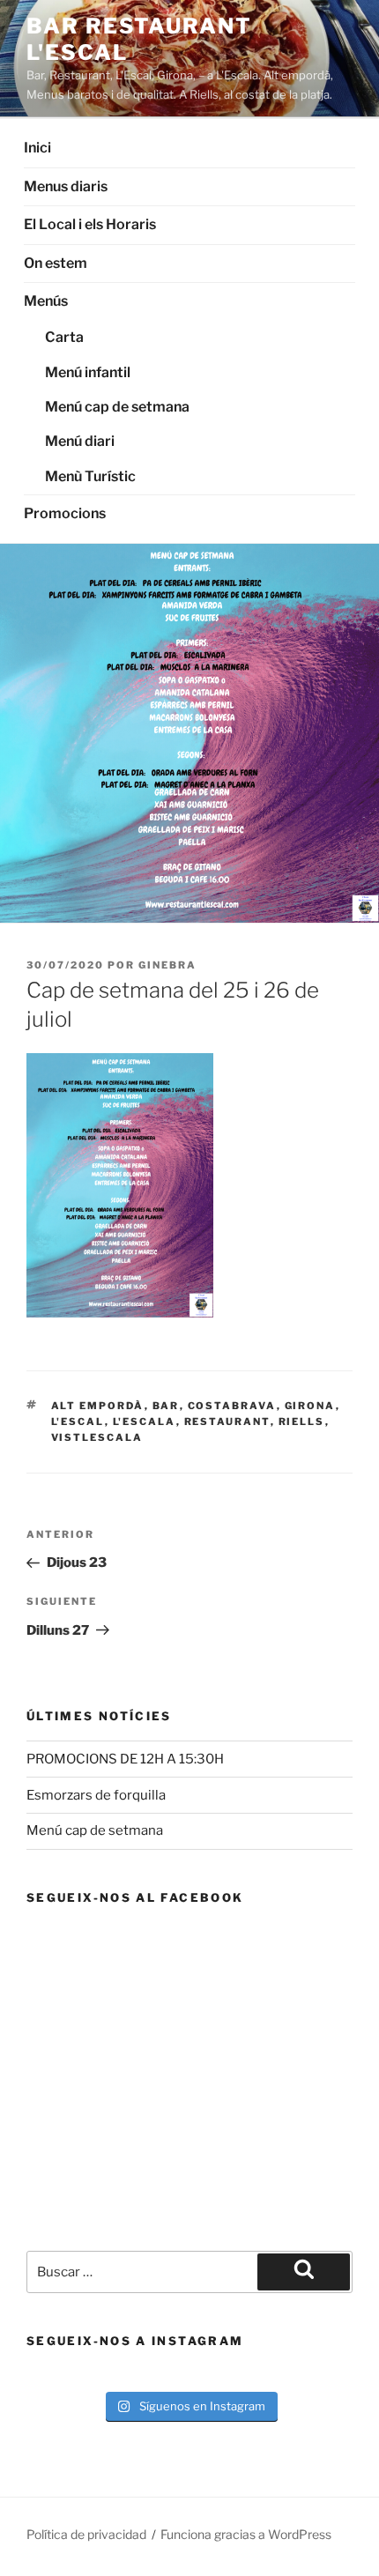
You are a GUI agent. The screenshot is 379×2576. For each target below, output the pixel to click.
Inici (37, 148)
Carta (64, 337)
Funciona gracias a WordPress (246, 2534)
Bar (166, 1406)
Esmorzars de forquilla (96, 1795)
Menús (46, 301)
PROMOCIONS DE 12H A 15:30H (125, 1759)
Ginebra (167, 965)
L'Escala (145, 1422)
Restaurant (227, 1422)
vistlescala (97, 1437)
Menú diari (80, 441)
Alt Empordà (98, 1406)
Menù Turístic (90, 476)
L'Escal (78, 1422)
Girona (310, 1406)
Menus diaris (66, 186)
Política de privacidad (86, 2534)
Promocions (65, 513)
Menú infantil (88, 372)
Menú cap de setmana (117, 407)
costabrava (232, 1406)
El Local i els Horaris (90, 224)
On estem (56, 263)
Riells (302, 1422)
